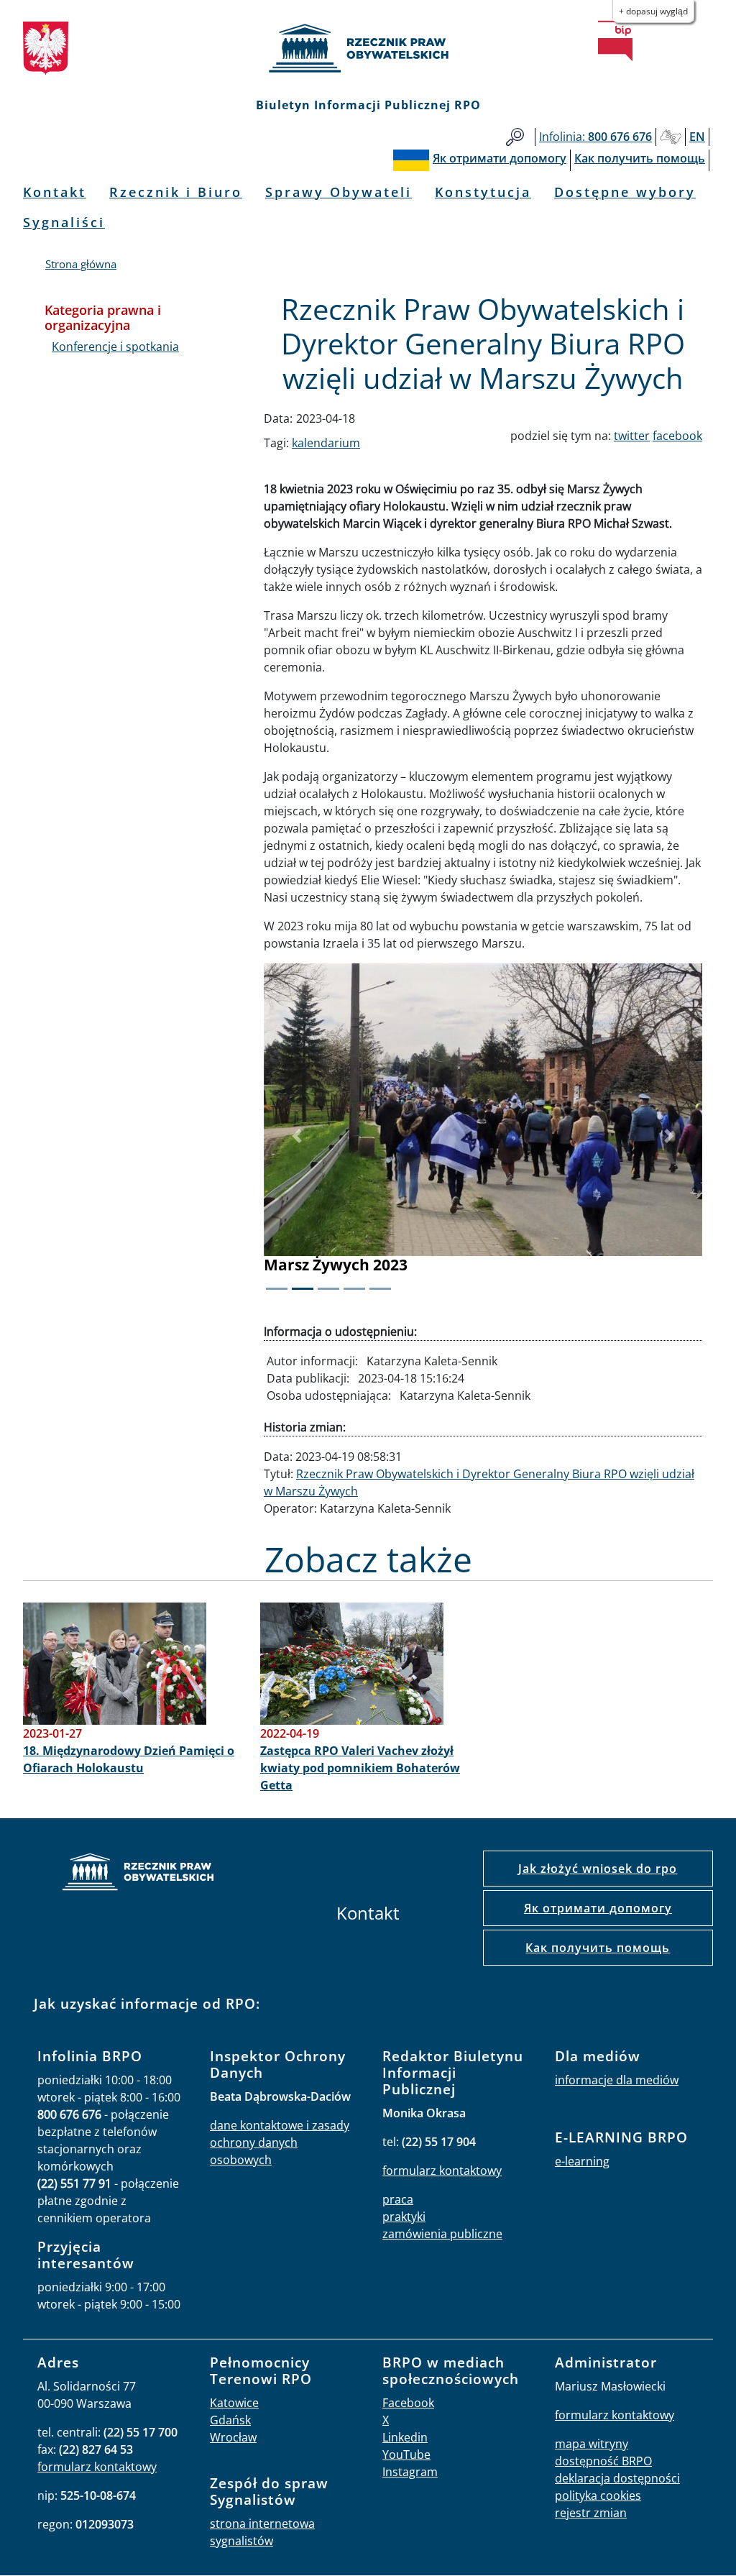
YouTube (406, 2454)
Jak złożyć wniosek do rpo (598, 1869)
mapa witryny (592, 2444)
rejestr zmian (591, 2513)
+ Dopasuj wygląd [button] (653, 11)
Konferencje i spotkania (115, 347)
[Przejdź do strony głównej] (368, 48)
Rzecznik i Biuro (176, 192)
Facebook (408, 2403)
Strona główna (81, 264)
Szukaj (515, 137)
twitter (632, 436)
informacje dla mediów (617, 2080)
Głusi (671, 137)
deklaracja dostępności (617, 2478)
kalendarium (326, 443)
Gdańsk (230, 2420)
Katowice (234, 2403)
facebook (677, 436)
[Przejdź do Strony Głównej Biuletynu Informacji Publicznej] (615, 41)
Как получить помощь (598, 1948)
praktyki (404, 2217)
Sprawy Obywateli (339, 192)
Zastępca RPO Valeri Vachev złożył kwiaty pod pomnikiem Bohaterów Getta (360, 1768)
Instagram (410, 2472)
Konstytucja (483, 192)
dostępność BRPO (603, 2461)
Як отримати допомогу (598, 1908)
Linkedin (405, 2437)
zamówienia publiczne (442, 2234)
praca (398, 2199)
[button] (297, 1136)
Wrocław (233, 2437)
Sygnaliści (64, 222)
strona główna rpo (138, 1874)
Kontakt (55, 192)
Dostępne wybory (625, 192)
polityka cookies (598, 2495)
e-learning (582, 2161)
